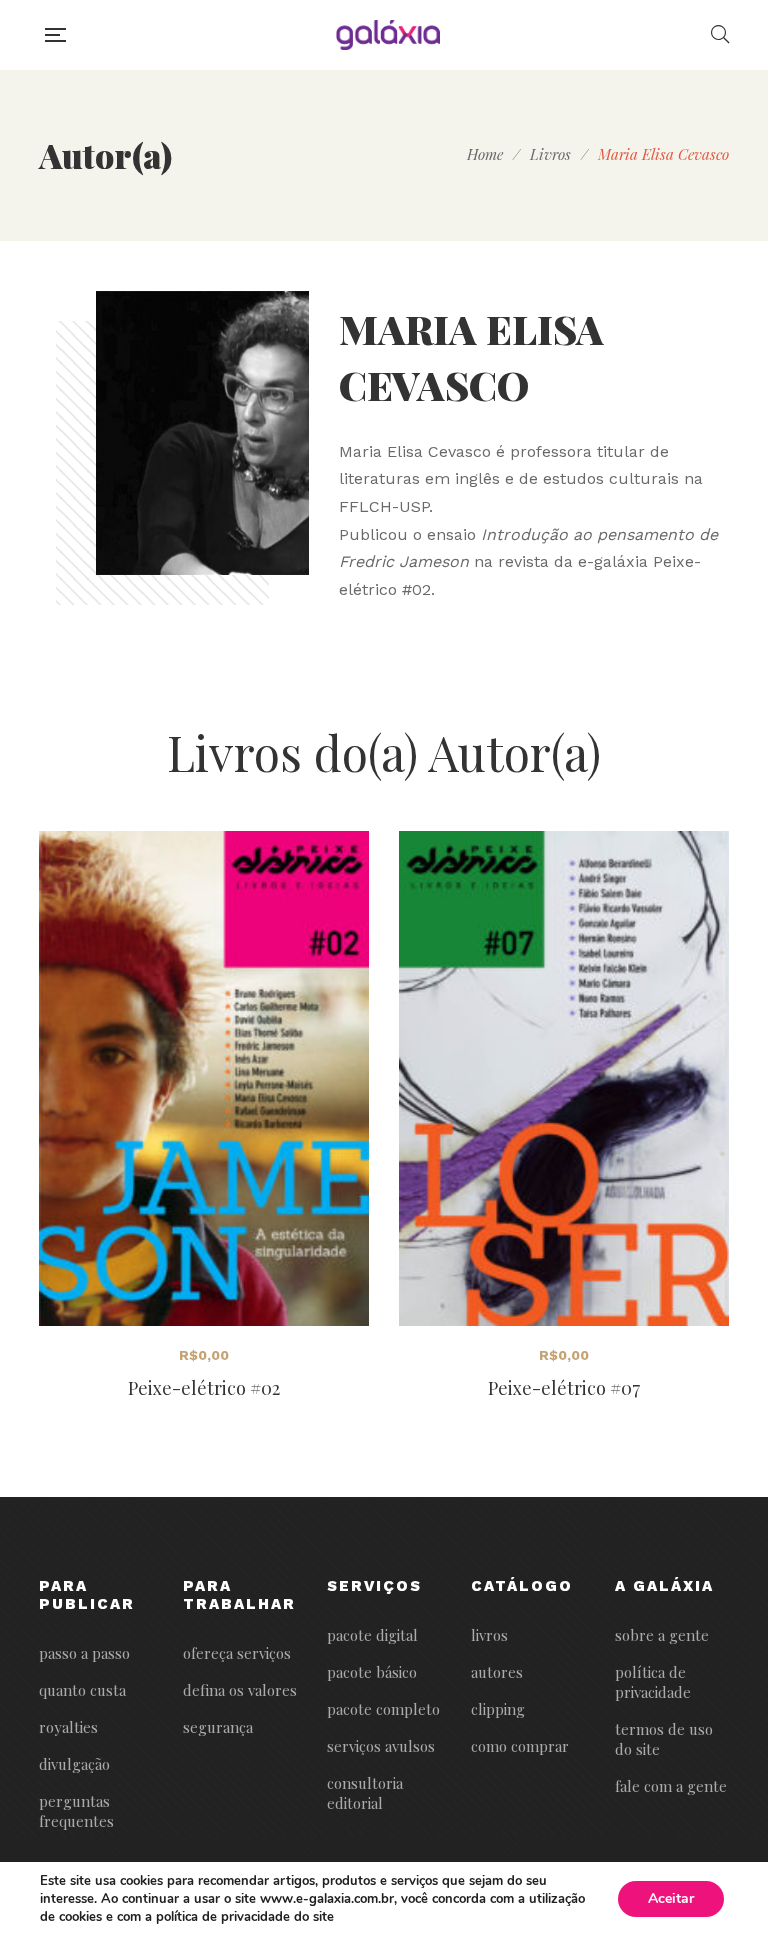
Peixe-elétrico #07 (564, 1388)
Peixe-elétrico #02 (204, 1388)
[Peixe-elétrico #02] (204, 1078)
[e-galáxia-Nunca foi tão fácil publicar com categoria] (388, 35)
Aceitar (671, 1898)
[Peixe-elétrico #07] (564, 1078)
